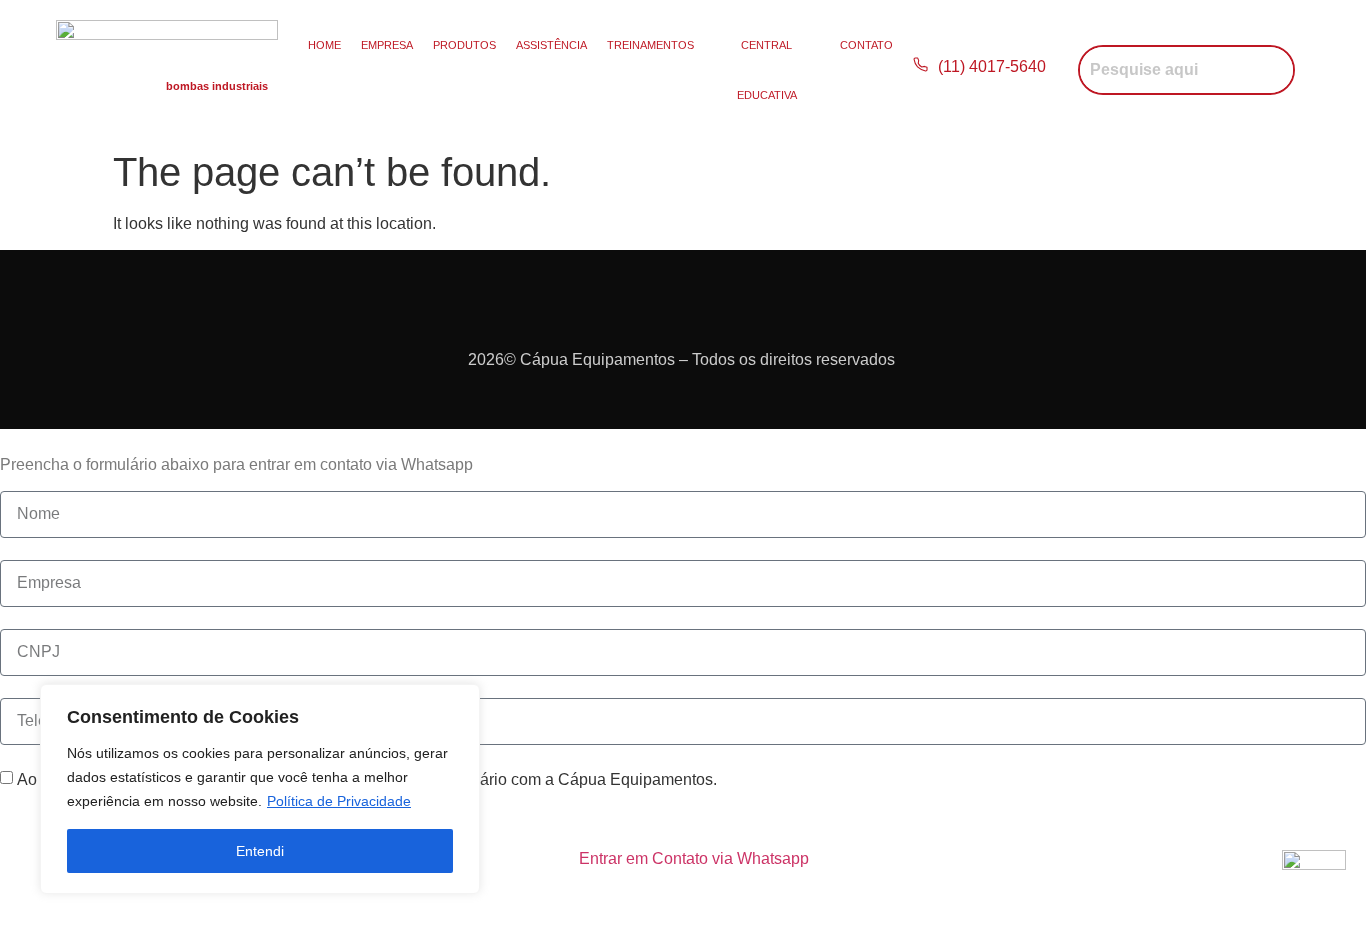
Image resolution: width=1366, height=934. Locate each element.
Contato (866, 45)
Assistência (551, 45)
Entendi (260, 851)
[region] (260, 789)
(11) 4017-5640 (994, 66)
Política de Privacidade (339, 801)
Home (324, 45)
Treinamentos (650, 45)
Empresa (387, 45)
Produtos (464, 45)
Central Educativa (767, 70)
